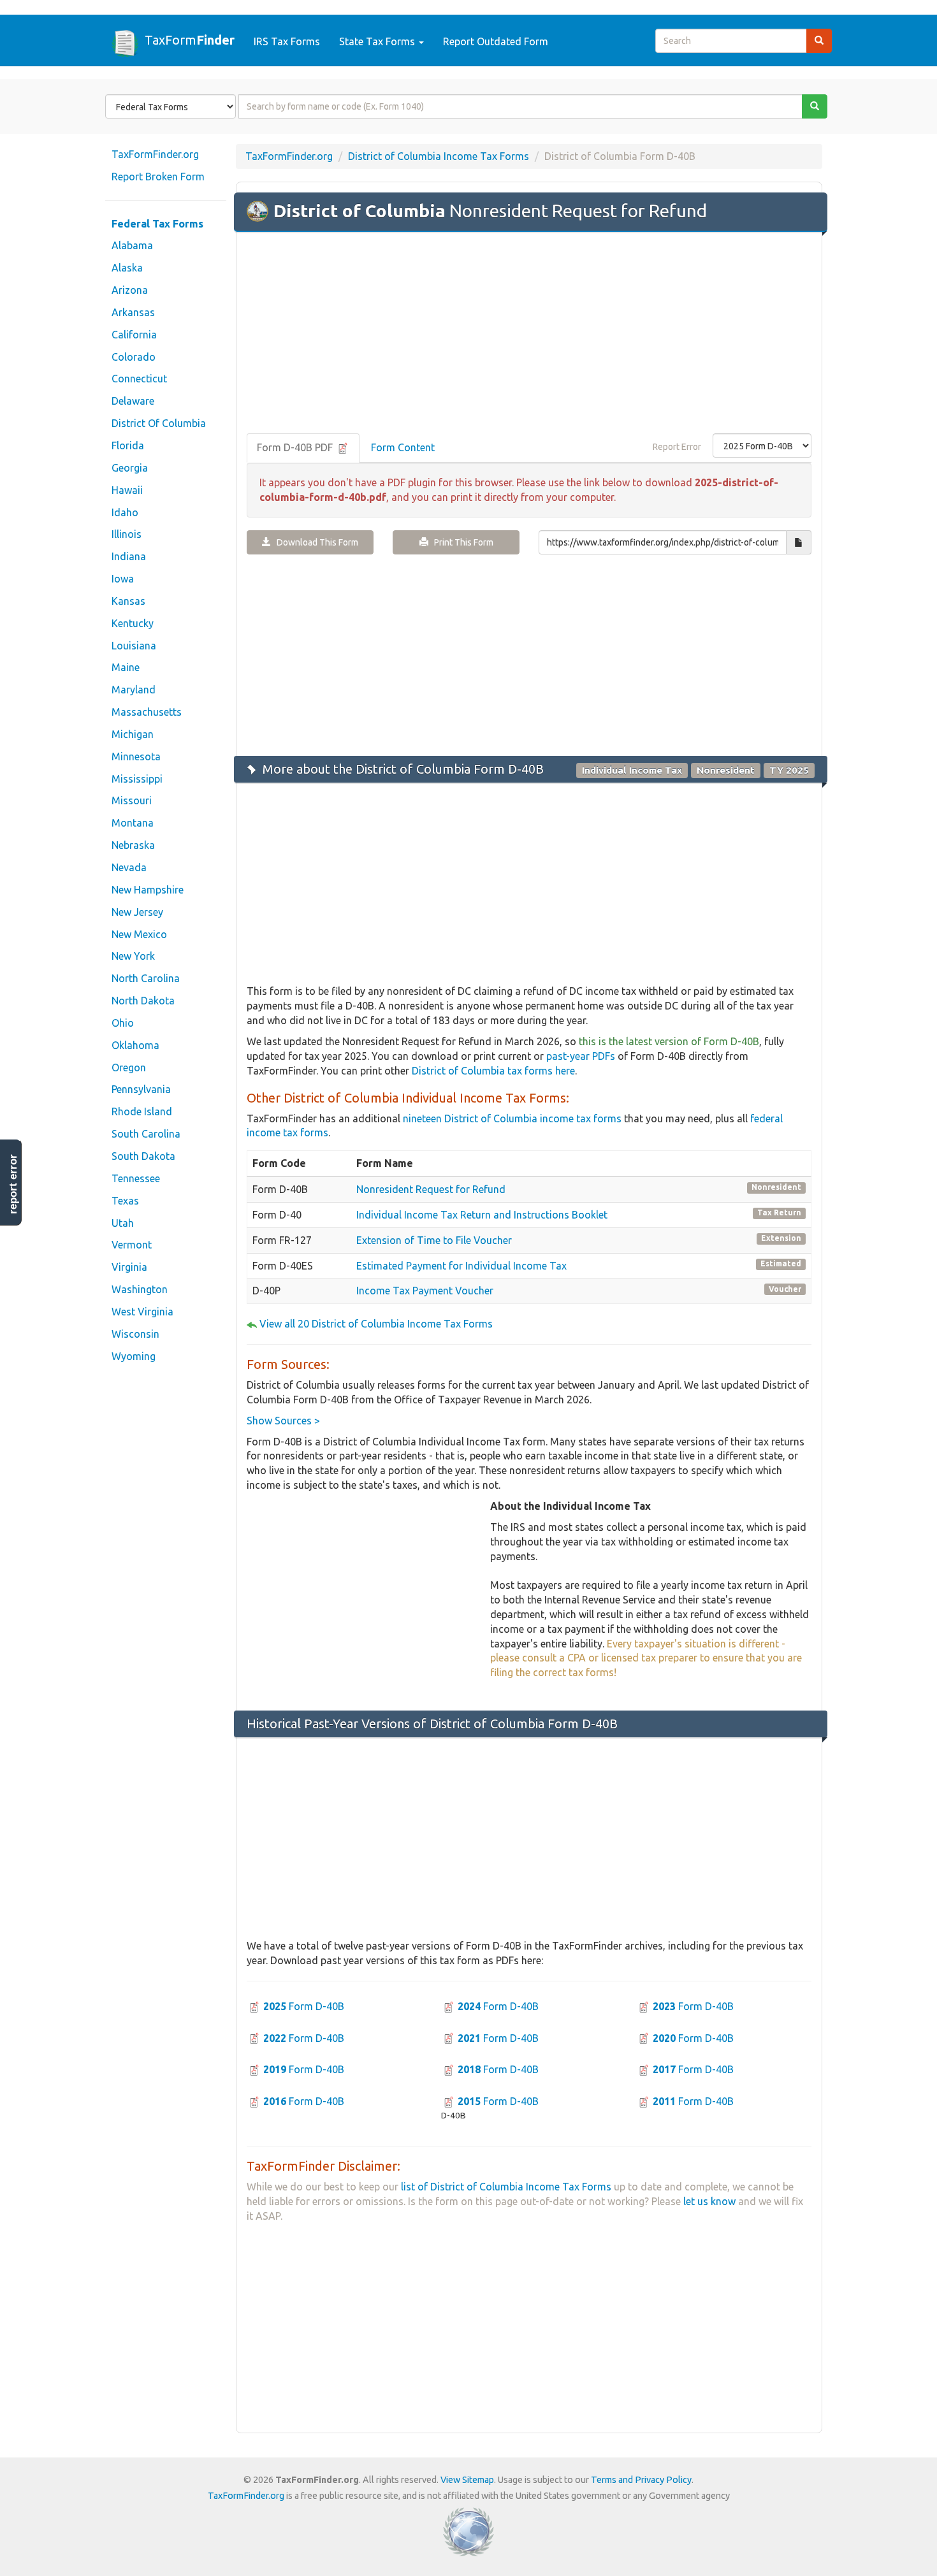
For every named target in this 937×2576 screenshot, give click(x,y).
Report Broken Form (158, 177)
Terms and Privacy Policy (641, 2480)
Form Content (403, 447)
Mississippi (137, 779)
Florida (128, 445)
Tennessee (136, 1178)
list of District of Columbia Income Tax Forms (506, 2187)
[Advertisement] (529, 334)
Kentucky (133, 623)
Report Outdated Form (496, 41)
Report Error (677, 447)
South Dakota (143, 1156)
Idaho (125, 512)
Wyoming (134, 1356)
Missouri (132, 800)
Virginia (129, 1267)
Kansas (128, 601)
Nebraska (133, 845)
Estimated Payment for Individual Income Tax (461, 1266)
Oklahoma (135, 1045)
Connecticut (139, 379)
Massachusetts (147, 712)
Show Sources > (283, 1421)
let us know (709, 2201)
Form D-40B (304, 2006)
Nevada (129, 867)
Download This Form (315, 542)
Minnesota (136, 756)
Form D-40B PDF (296, 447)
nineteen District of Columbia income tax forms (512, 1118)
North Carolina (146, 978)
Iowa (123, 579)
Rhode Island (142, 1111)
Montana (133, 823)
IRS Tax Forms (287, 41)
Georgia (130, 468)
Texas (125, 1201)
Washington (140, 1289)
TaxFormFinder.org (155, 154)
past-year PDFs (581, 1056)
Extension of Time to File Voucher (434, 1240)
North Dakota (143, 1001)
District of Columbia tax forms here (493, 1071)
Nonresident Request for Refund (431, 1189)
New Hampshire (148, 890)
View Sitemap (467, 2480)
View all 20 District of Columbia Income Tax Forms (376, 1324)
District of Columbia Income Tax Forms (439, 156)
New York (133, 956)
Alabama (132, 245)
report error (13, 1184)
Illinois (127, 534)
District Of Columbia (159, 423)
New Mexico (139, 934)
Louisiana (134, 646)
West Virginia (142, 1312)
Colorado (134, 357)
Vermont (132, 1245)
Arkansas (133, 312)
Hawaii (127, 490)
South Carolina (146, 1134)
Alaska (127, 268)
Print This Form (461, 542)
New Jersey (137, 912)
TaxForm (190, 40)
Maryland (134, 690)
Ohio (123, 1023)
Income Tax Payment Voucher (425, 1291)
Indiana (129, 556)
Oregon (129, 1067)
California (134, 335)
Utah (123, 1223)
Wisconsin (135, 1334)
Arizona (130, 290)
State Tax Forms (378, 41)
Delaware (133, 401)
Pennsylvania (141, 1089)
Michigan (133, 734)
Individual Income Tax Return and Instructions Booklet (482, 1215)
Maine (126, 667)
